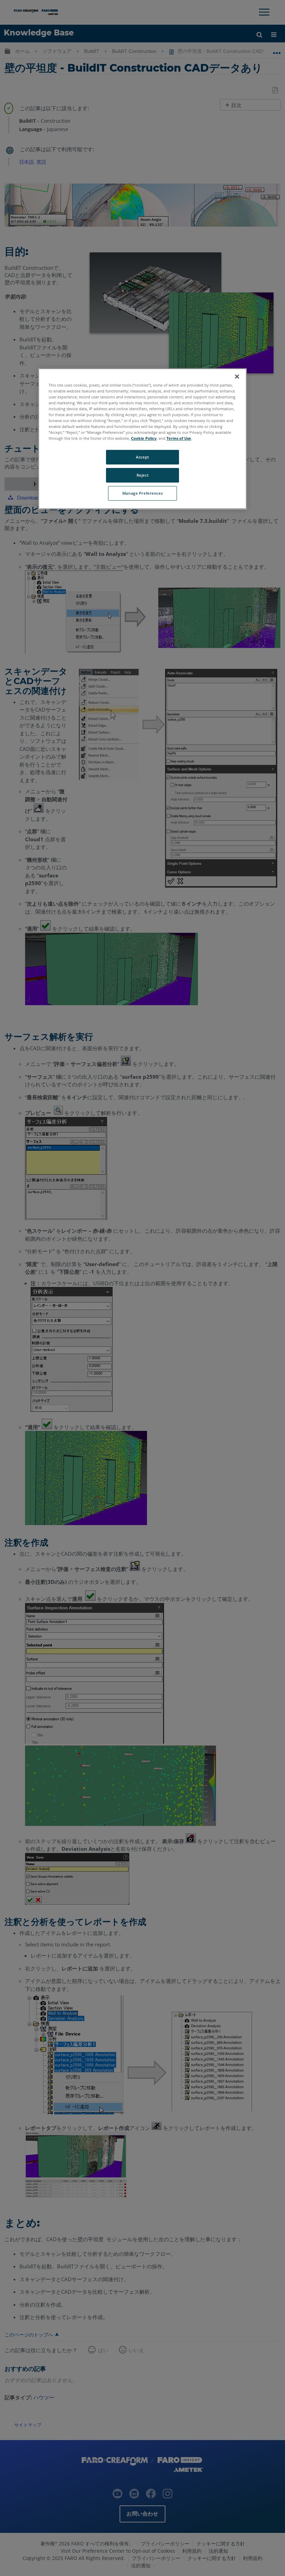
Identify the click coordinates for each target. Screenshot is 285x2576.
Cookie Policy (144, 438)
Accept (142, 457)
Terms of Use (179, 438)
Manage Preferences (142, 493)
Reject (142, 475)
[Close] (237, 376)
